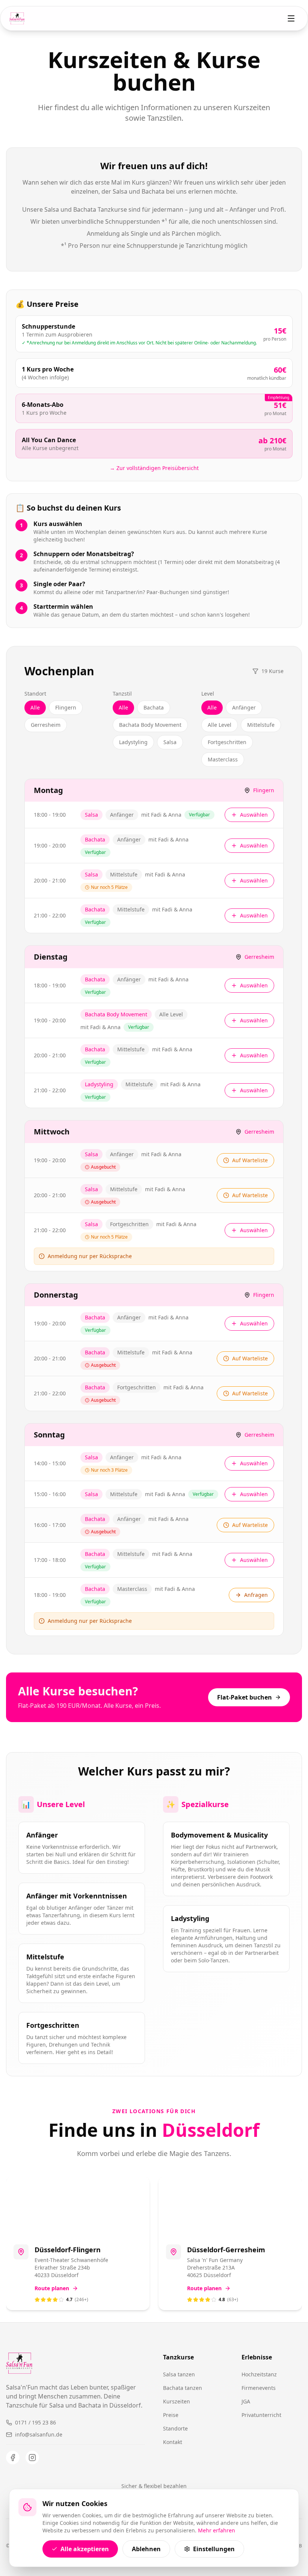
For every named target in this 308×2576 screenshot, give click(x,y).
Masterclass (223, 759)
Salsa (170, 742)
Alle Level (220, 725)
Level (208, 694)
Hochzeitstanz (259, 2374)
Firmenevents (259, 2388)
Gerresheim (46, 725)
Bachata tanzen (183, 2388)
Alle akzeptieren (85, 2549)
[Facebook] (13, 2458)
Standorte (175, 2428)
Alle (35, 707)
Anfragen (256, 1595)
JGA (246, 2401)
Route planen (52, 2288)
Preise (171, 2415)
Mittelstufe (261, 725)
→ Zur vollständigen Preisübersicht (154, 468)
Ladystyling (133, 742)
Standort (35, 694)
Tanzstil (122, 694)
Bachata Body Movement (150, 725)
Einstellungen (214, 2549)
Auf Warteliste (250, 1160)
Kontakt (173, 2442)
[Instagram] (32, 2458)
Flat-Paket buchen (245, 1697)
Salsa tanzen (179, 2374)
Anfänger (244, 707)
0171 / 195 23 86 (35, 2422)
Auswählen (254, 815)
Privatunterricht (261, 2415)
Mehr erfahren (217, 2530)
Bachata (154, 707)
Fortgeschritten (227, 742)
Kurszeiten (177, 2401)
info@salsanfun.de (39, 2434)
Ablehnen (146, 2549)
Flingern (66, 707)
